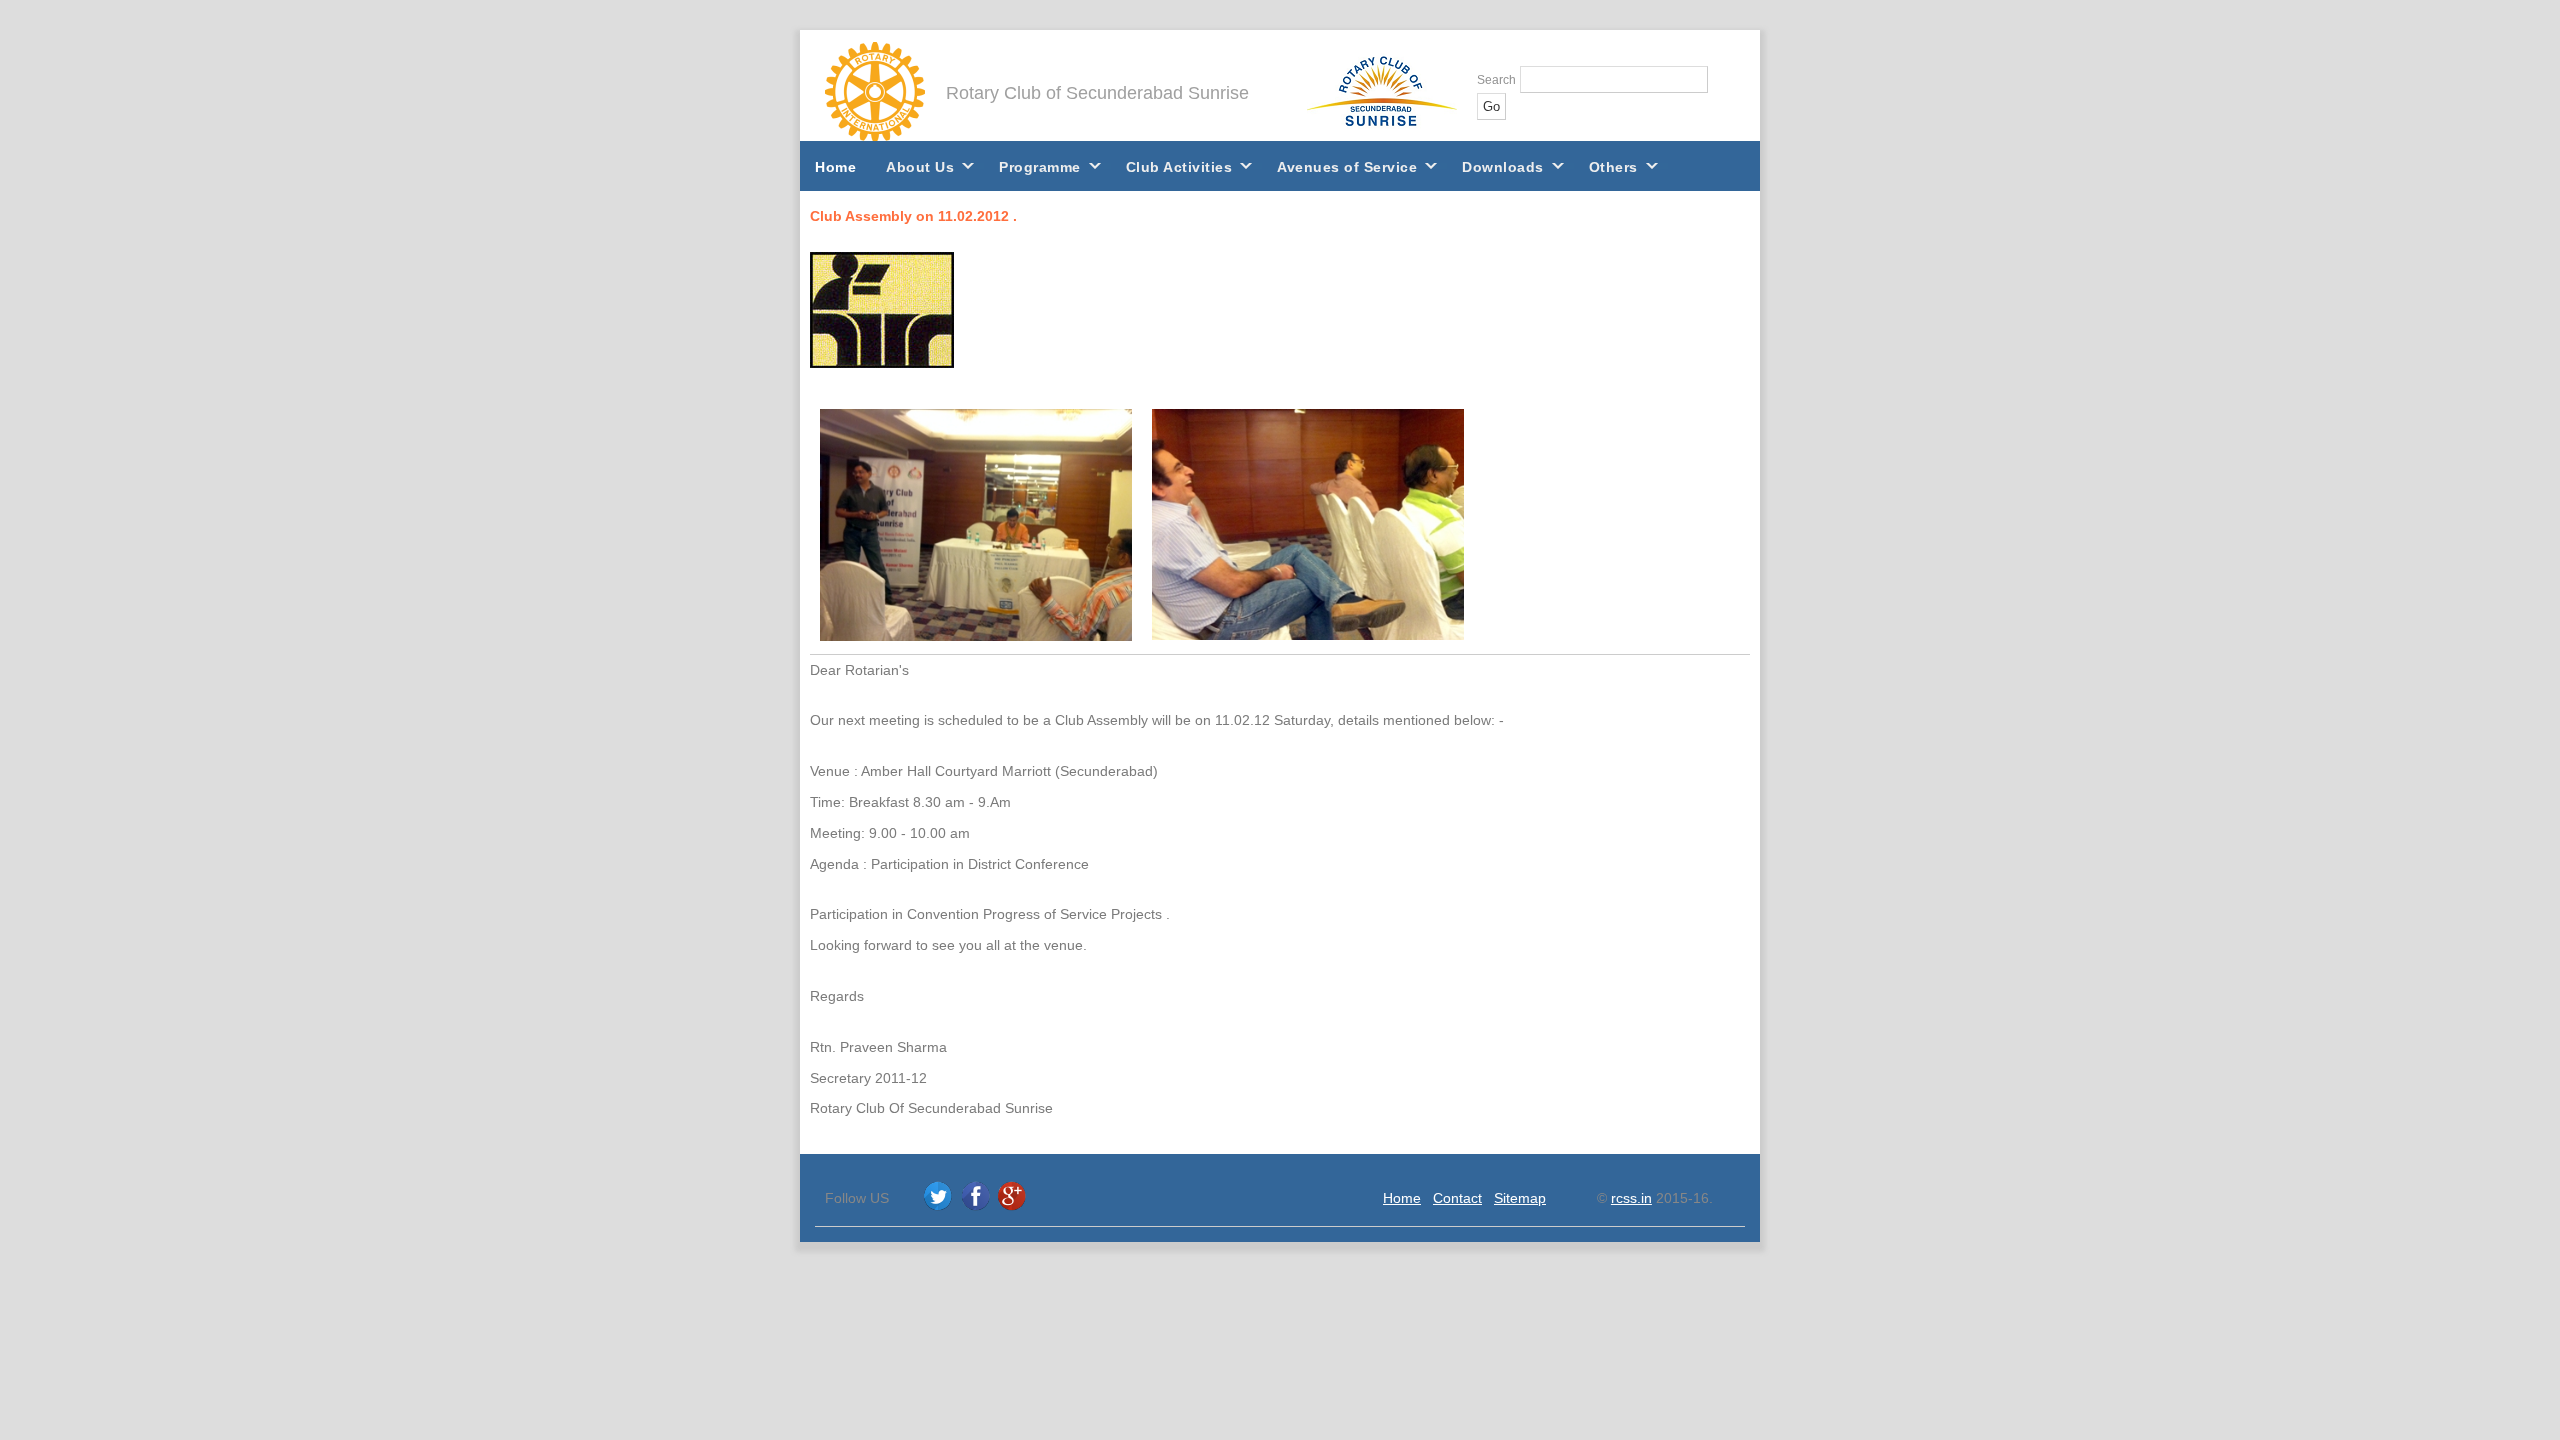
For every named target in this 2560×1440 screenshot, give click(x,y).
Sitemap (1520, 1198)
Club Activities (1179, 167)
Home (835, 167)
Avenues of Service (1347, 167)
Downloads (1503, 167)
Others (1613, 167)
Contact (1457, 1198)
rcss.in (1631, 1198)
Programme (1040, 167)
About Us (920, 167)
